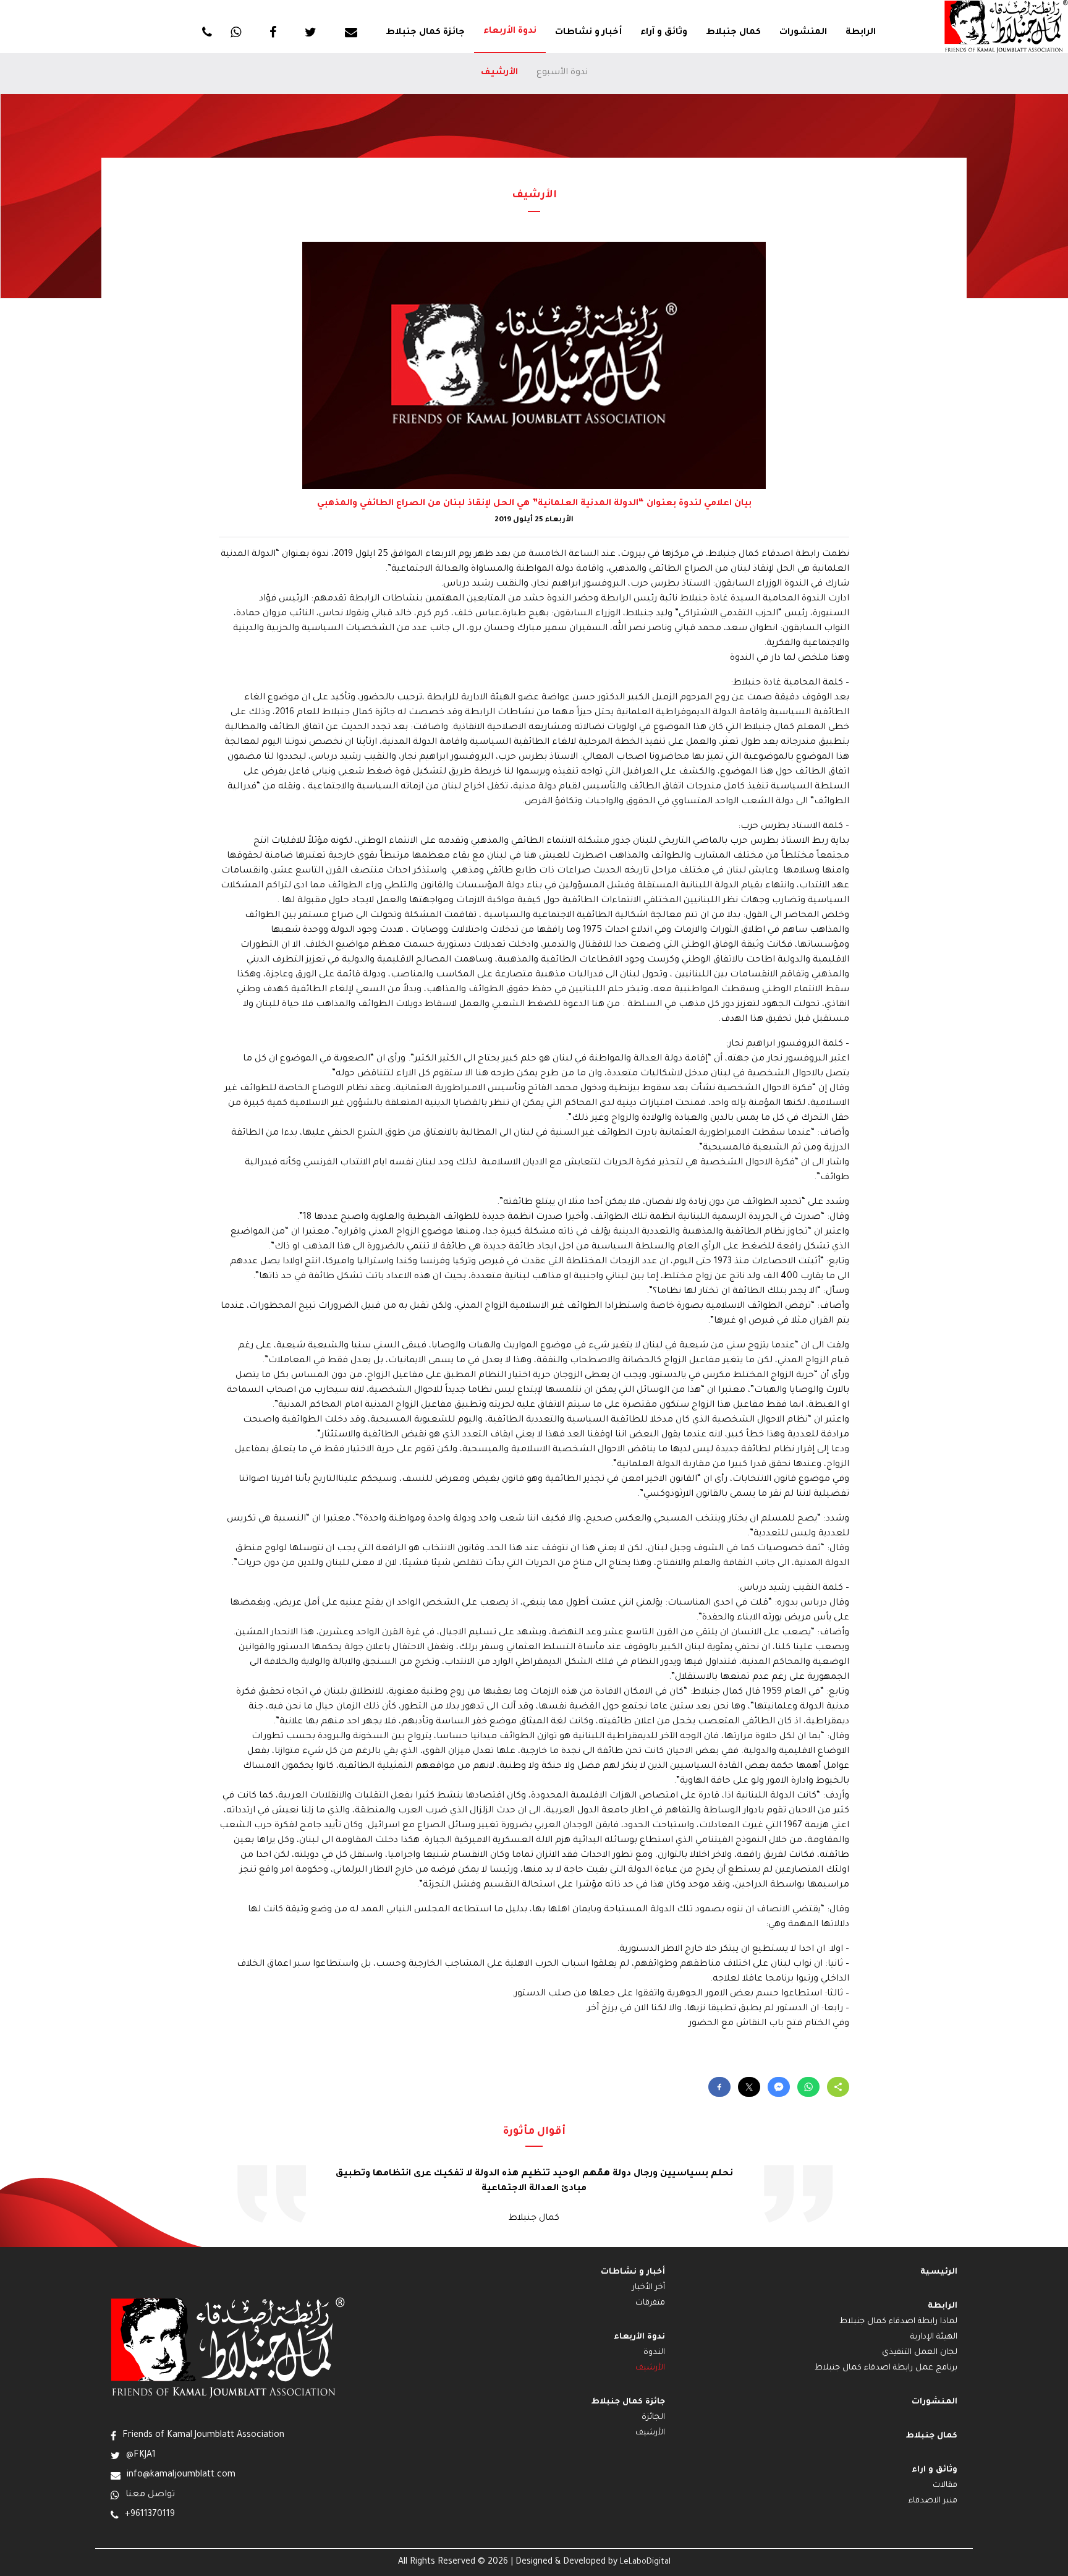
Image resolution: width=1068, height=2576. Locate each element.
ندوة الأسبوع (562, 73)
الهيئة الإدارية (934, 2337)
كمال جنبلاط (733, 33)
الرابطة (861, 33)
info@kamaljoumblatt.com (181, 2475)
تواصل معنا (150, 2495)
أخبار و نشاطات (588, 33)
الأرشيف (499, 73)
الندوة (654, 2353)
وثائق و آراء (664, 33)
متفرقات (650, 2303)
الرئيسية (939, 2272)
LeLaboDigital (645, 2562)
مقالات (945, 2486)
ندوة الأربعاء (510, 32)
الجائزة (653, 2418)
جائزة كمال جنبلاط (425, 33)
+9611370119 (150, 2515)
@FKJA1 (141, 2455)
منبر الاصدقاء (933, 2501)
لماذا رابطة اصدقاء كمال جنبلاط (898, 2322)
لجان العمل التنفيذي (920, 2353)
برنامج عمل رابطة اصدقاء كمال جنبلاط (886, 2368)
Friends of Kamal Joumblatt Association (203, 2436)
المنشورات (803, 33)
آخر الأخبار (649, 2288)
